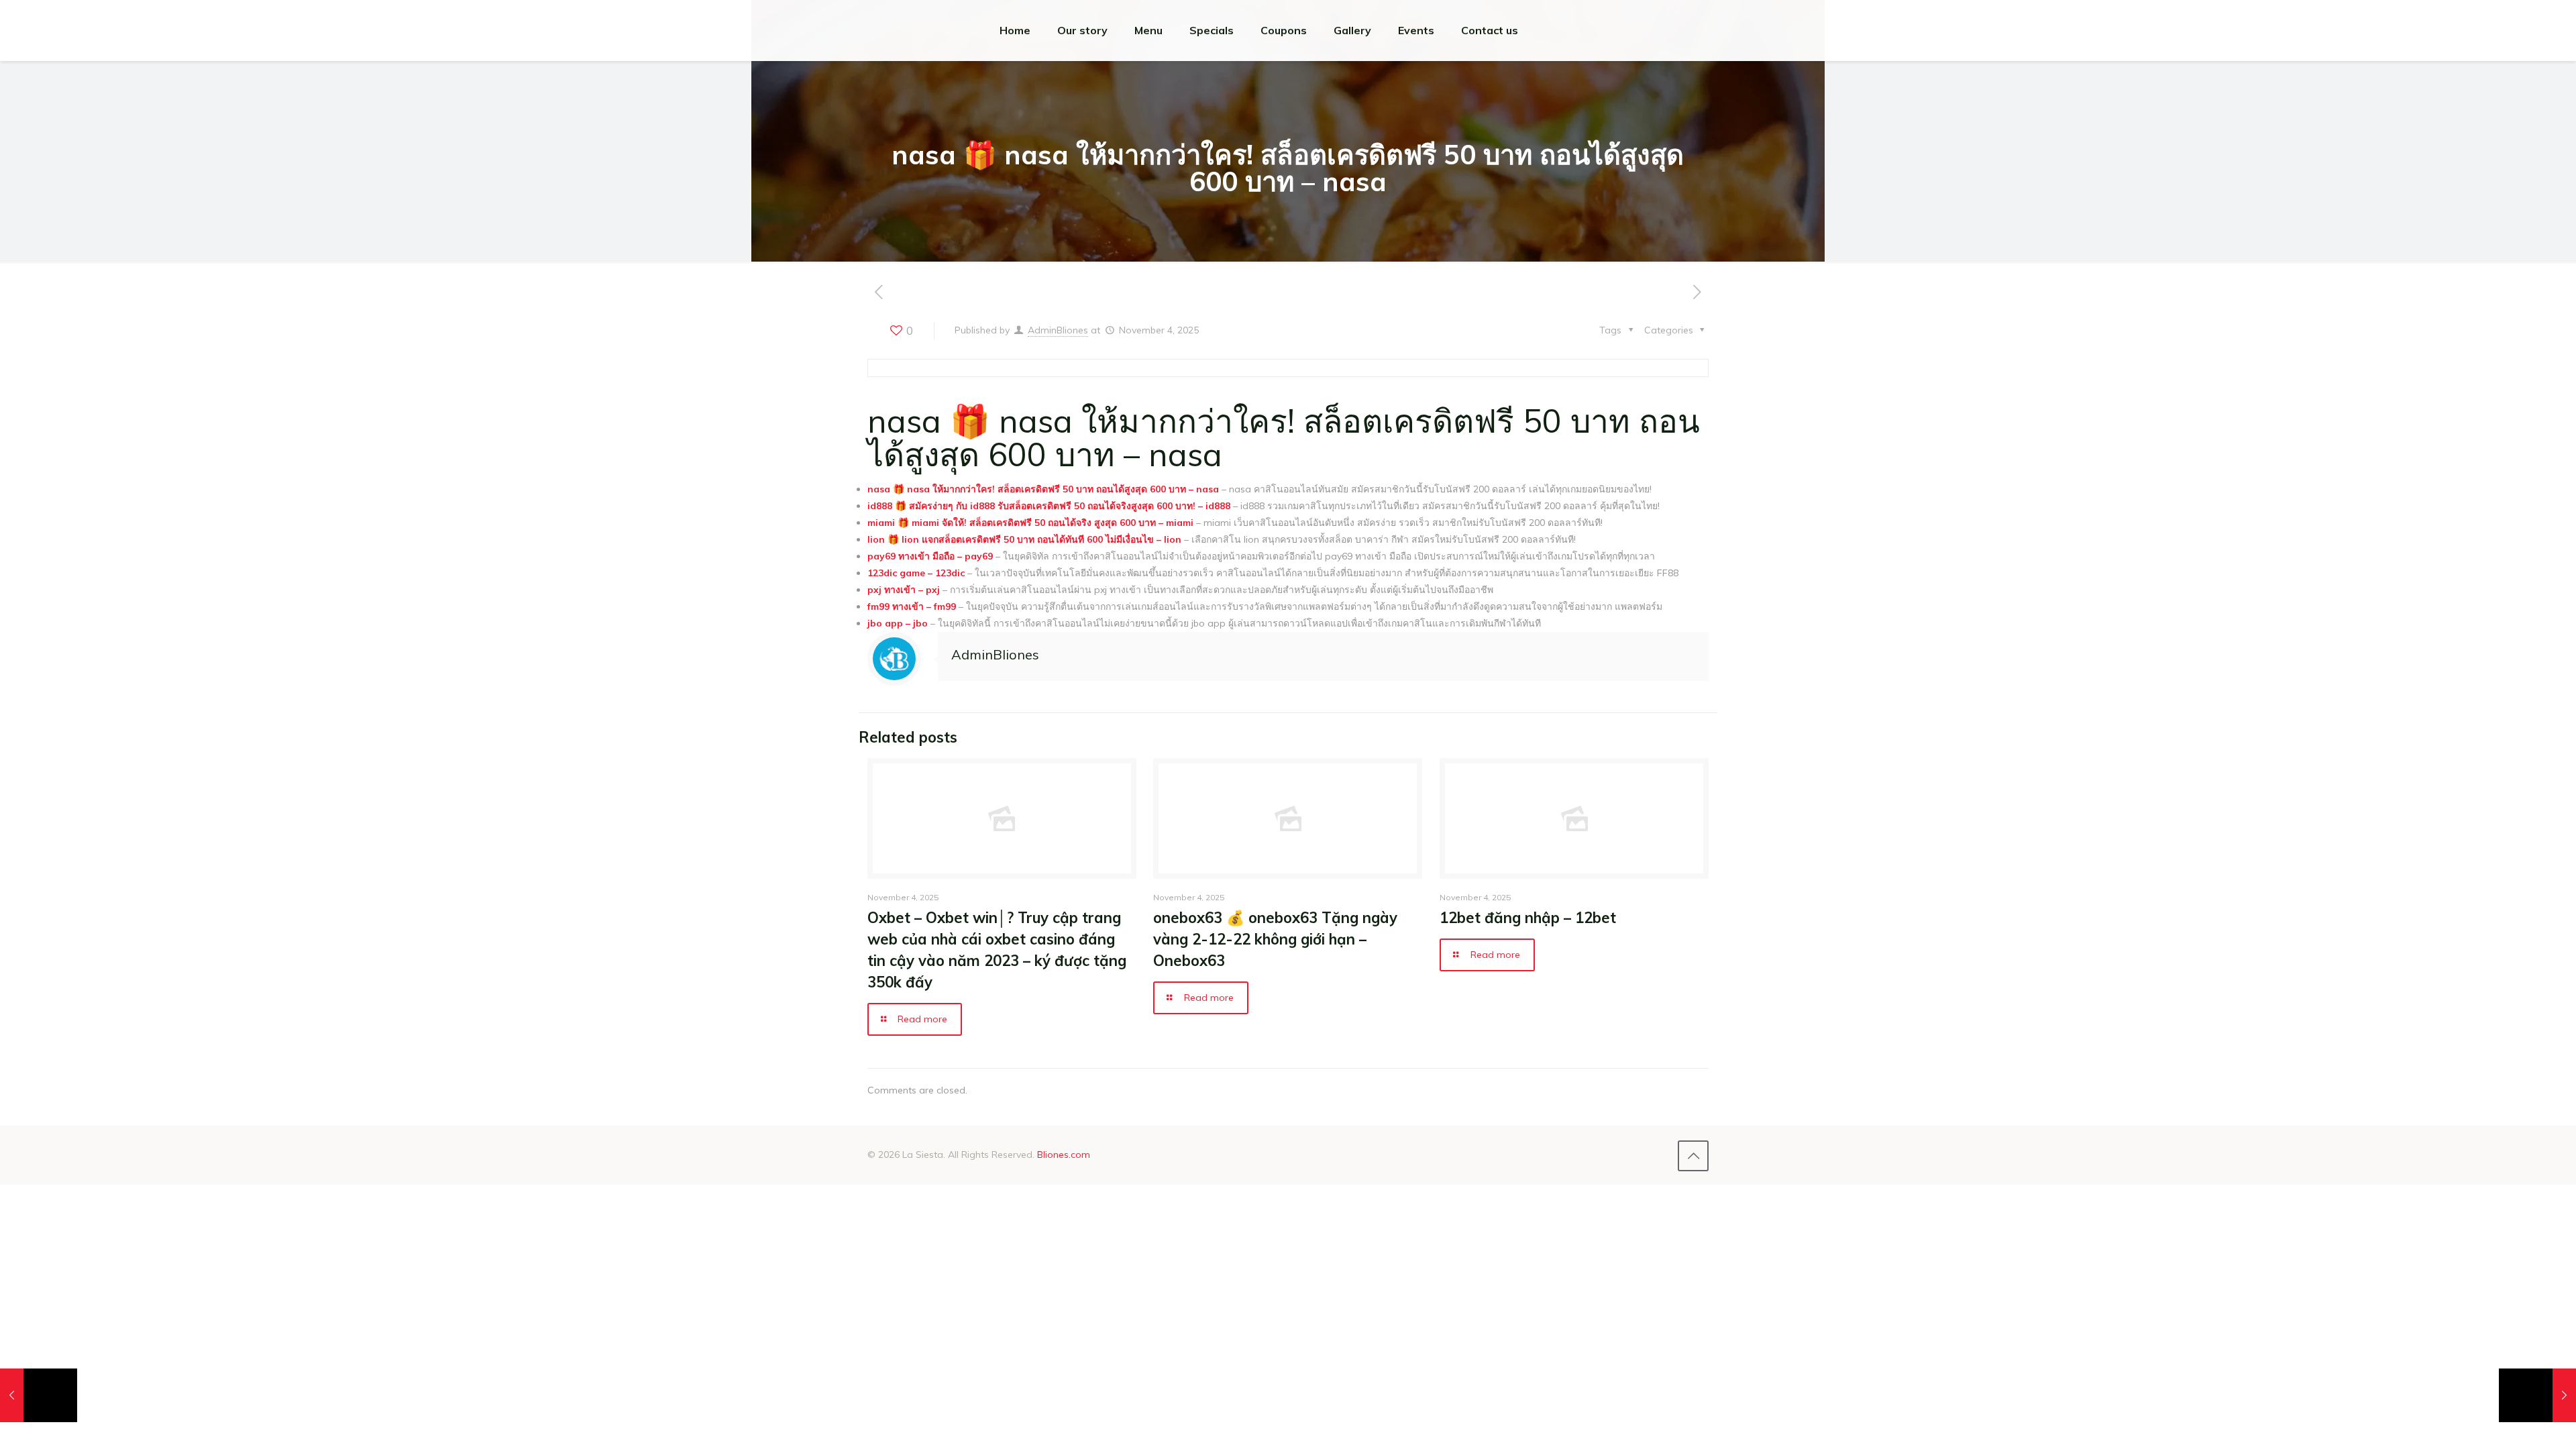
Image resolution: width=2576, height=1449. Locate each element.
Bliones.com (1064, 1155)
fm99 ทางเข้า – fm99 (912, 606)
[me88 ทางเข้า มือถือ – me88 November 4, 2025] (39, 1395)
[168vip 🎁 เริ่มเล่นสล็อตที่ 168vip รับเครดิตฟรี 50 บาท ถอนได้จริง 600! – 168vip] (2537, 1395)
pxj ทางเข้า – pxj (904, 590)
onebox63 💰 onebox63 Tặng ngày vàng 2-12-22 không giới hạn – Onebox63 (1275, 939)
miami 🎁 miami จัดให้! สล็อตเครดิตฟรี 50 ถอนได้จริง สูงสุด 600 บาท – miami (1030, 523)
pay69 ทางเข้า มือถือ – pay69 (930, 556)
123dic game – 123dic (916, 573)
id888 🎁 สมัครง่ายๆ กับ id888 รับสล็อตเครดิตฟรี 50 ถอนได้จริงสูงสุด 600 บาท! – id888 (1049, 506)
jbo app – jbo (898, 623)
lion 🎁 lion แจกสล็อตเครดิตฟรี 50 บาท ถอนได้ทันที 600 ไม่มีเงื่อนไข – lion (1024, 539)
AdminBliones (1058, 330)
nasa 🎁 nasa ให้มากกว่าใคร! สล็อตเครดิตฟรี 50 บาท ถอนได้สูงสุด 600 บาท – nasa (1043, 489)
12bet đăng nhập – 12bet (1528, 918)
